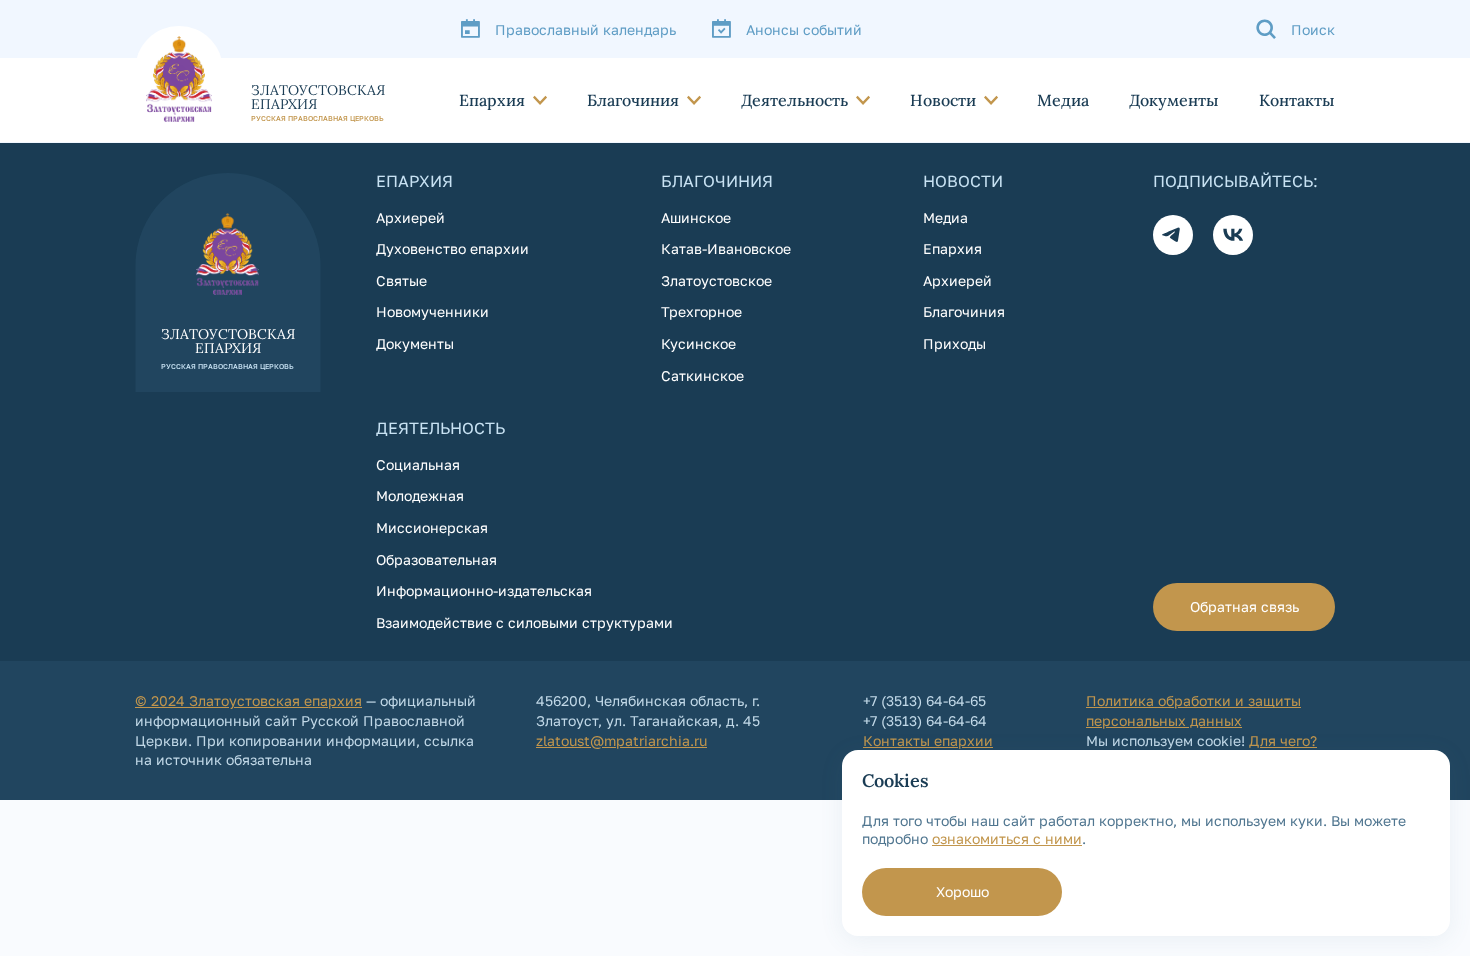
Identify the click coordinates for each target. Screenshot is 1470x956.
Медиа (1063, 100)
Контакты (1297, 100)
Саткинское (702, 375)
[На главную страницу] (260, 74)
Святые (401, 280)
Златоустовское (716, 280)
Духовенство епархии (452, 248)
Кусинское (698, 343)
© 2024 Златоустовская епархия (248, 700)
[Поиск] (1295, 29)
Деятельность (794, 100)
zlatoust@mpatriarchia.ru (621, 740)
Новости (943, 100)
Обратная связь (1244, 606)
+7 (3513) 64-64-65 (924, 700)
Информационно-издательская (484, 590)
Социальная (418, 464)
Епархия (492, 100)
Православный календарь (585, 29)
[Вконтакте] (1233, 235)
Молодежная (420, 495)
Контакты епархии (928, 740)
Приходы (954, 343)
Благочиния (633, 100)
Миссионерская (432, 527)
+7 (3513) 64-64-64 (925, 720)
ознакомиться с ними (1007, 838)
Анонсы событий (804, 29)
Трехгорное (701, 311)
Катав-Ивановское (726, 248)
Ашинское (696, 217)
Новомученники (432, 311)
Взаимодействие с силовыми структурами (524, 622)
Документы (1174, 100)
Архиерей (410, 217)
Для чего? (1283, 740)
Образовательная (436, 559)
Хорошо (962, 891)
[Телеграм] (1173, 235)
